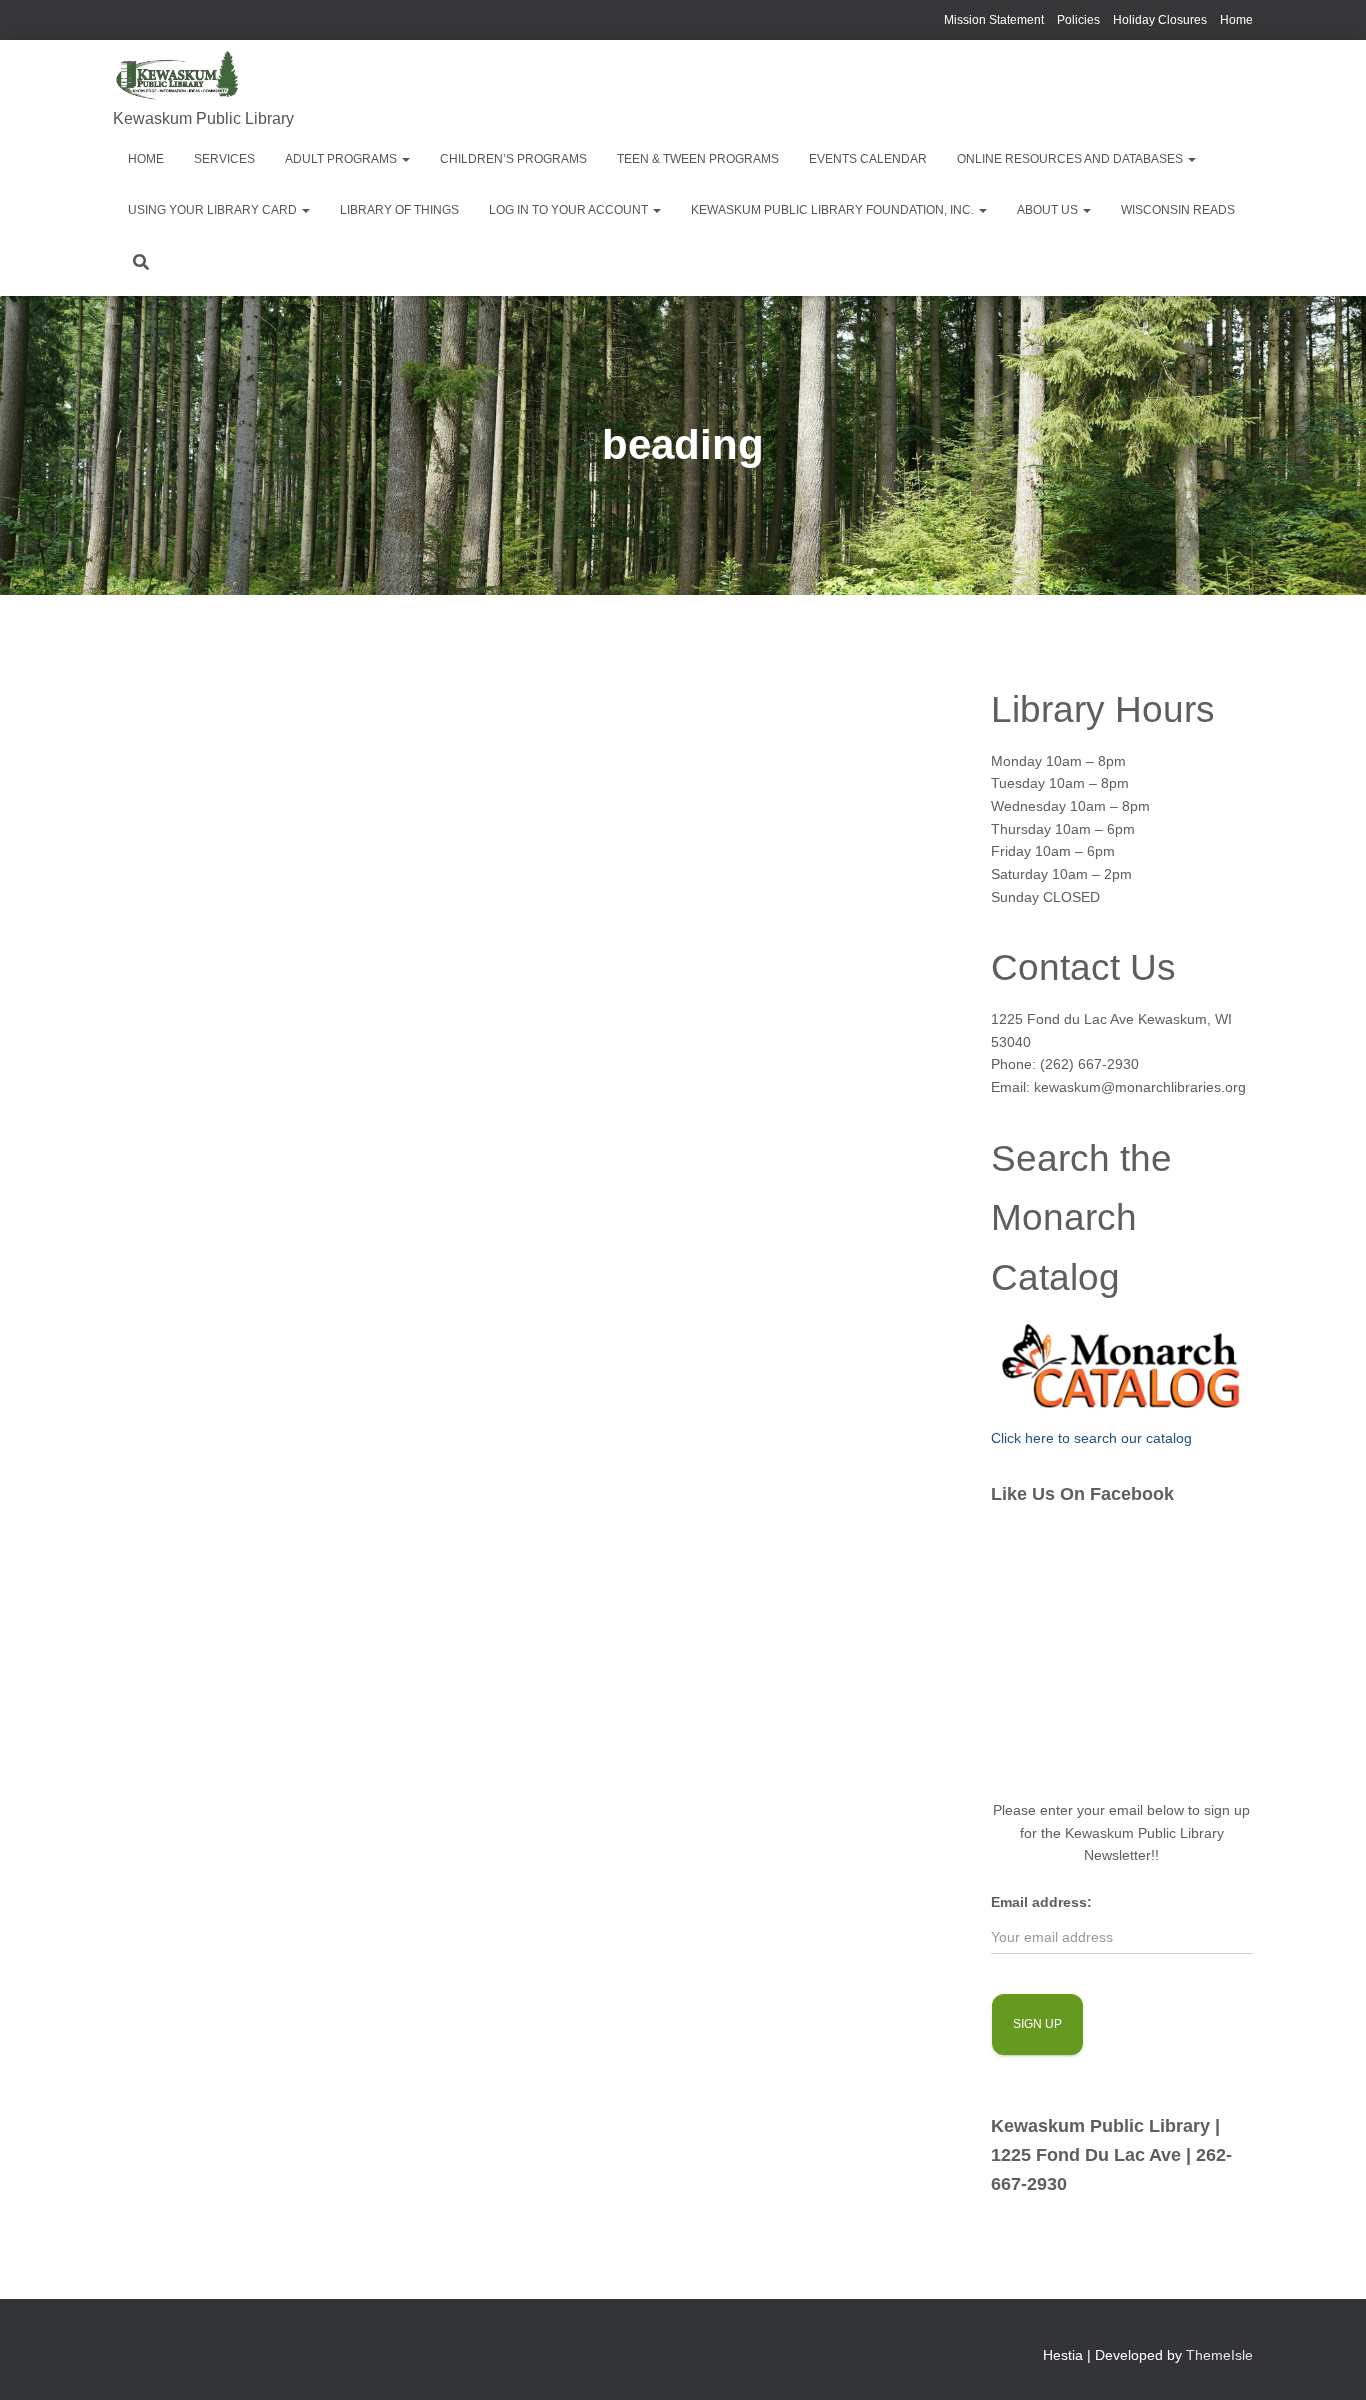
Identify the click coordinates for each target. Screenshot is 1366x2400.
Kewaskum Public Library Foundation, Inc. (834, 210)
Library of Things (399, 210)
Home (1236, 20)
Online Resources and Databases (1071, 159)
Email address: (1041, 1902)
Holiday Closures (1160, 20)
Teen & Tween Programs (698, 159)
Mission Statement (994, 20)
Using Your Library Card (214, 210)
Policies (1078, 20)
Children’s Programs (513, 159)
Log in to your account (570, 210)
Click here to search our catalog (1091, 1438)
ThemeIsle (1219, 2355)
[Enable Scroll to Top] (1326, 2360)
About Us (1049, 210)
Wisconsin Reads (1178, 210)
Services (224, 159)
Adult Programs (342, 159)
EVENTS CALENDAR (868, 159)
